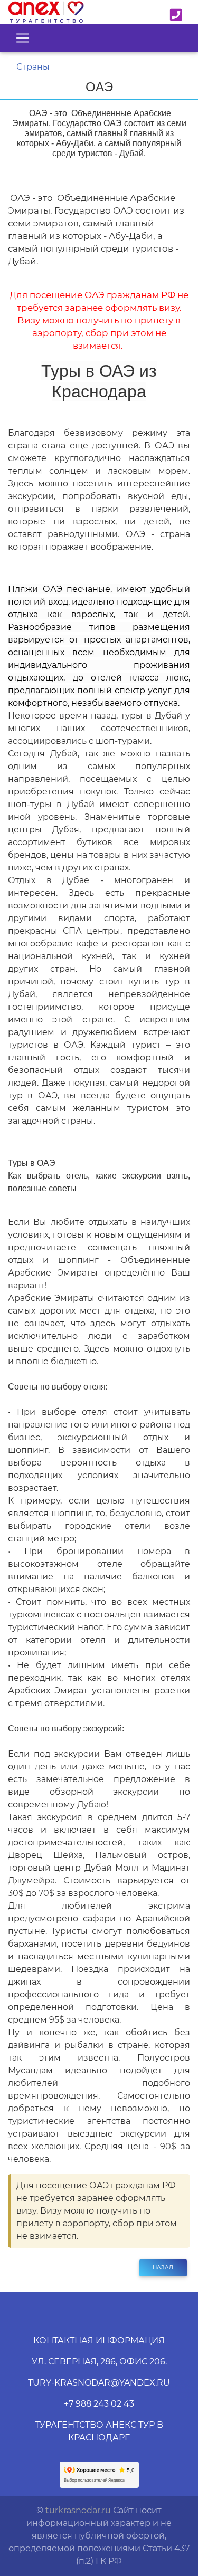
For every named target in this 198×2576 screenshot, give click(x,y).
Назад (163, 2268)
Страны (33, 67)
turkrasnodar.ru (78, 2510)
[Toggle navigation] (23, 38)
